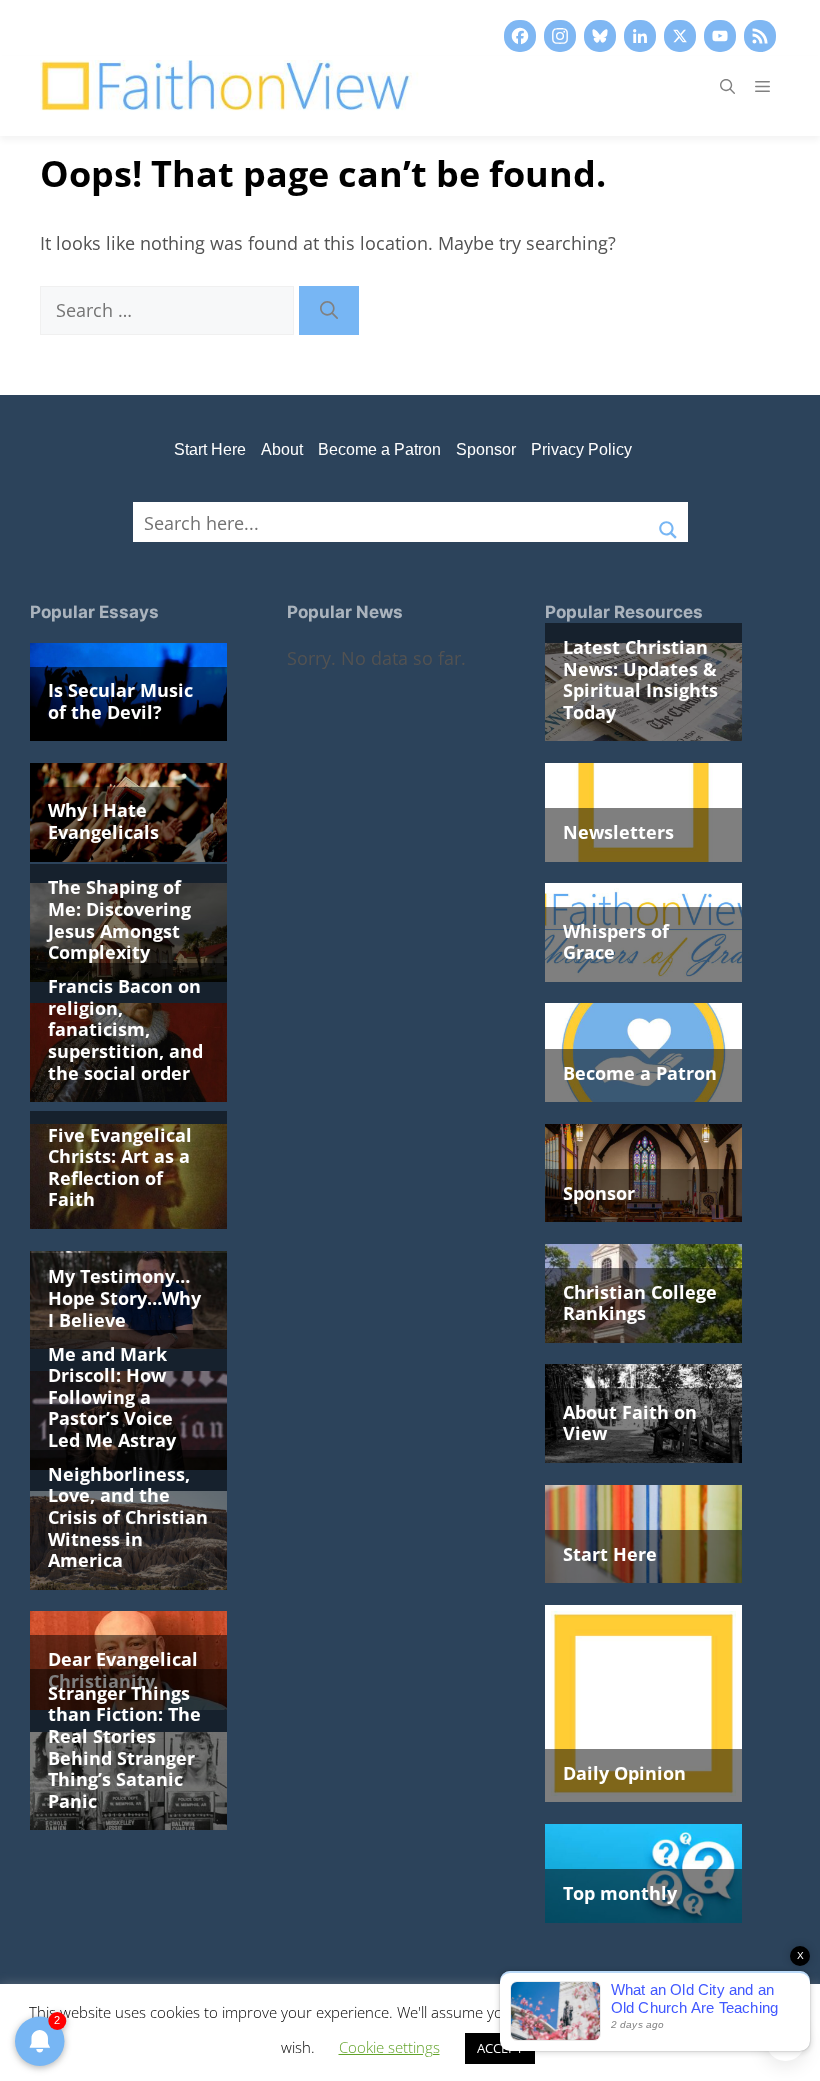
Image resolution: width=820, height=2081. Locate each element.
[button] (727, 86)
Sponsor (486, 449)
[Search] (329, 310)
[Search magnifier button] (668, 522)
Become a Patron (379, 449)
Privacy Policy (581, 449)
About (282, 449)
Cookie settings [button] (389, 2047)
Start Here (210, 449)
